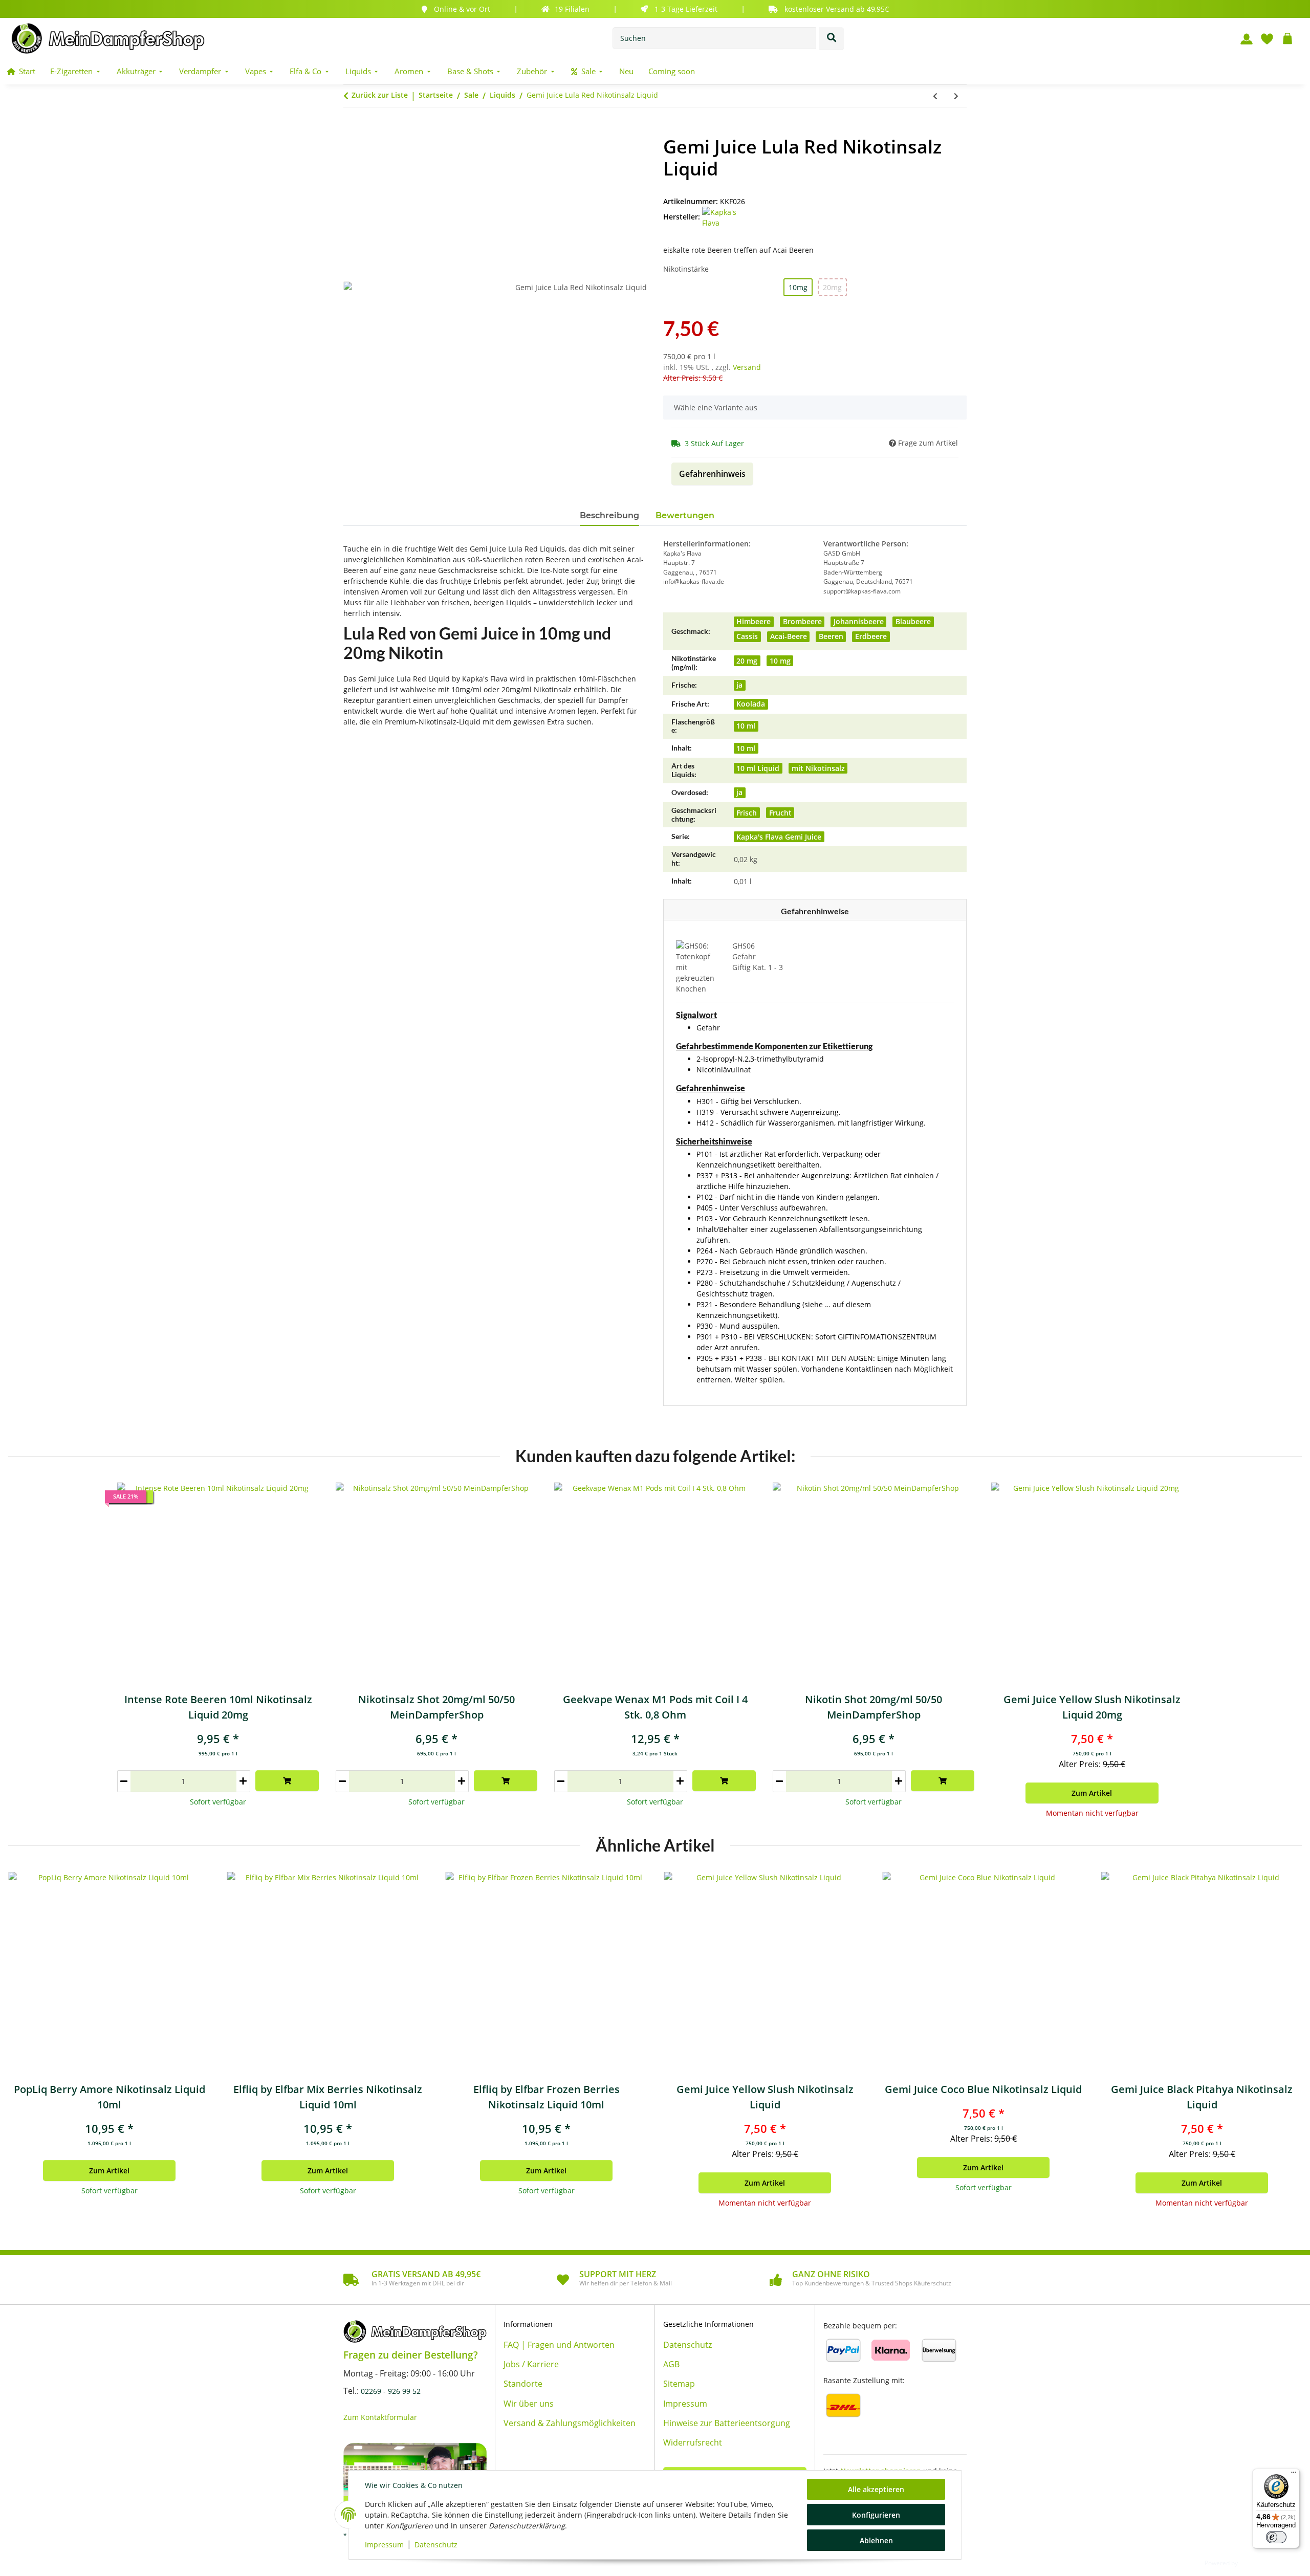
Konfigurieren (876, 2515)
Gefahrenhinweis (712, 474)
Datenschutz (436, 2545)
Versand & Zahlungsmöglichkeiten (570, 2423)
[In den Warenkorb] (352, 130)
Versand (747, 367)
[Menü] (1294, 2475)
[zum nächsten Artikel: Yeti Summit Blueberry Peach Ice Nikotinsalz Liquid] (956, 96)
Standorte (523, 2384)
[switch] (1276, 2537)
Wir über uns (529, 2404)
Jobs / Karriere (531, 2364)
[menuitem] (21, 71)
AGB (671, 2364)
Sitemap (679, 2384)
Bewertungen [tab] (685, 515)
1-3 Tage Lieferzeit (686, 9)
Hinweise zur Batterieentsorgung (727, 2423)
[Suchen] (832, 38)
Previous (31, 2041)
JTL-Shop (1254, 2562)
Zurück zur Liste (380, 95)
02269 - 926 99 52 (391, 2391)
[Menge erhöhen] (243, 1781)
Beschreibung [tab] (609, 515)
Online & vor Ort (462, 9)
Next (1279, 2041)
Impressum (384, 2545)
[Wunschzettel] (1263, 38)
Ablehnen (876, 2540)
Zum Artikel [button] (1092, 1793)
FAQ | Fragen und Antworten (559, 2345)
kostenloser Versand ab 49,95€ (837, 9)
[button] (1242, 38)
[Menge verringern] (124, 1781)
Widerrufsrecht (693, 2442)
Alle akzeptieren (876, 2489)
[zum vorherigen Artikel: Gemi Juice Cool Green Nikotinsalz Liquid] (935, 96)
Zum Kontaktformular (380, 2417)
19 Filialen (572, 9)
